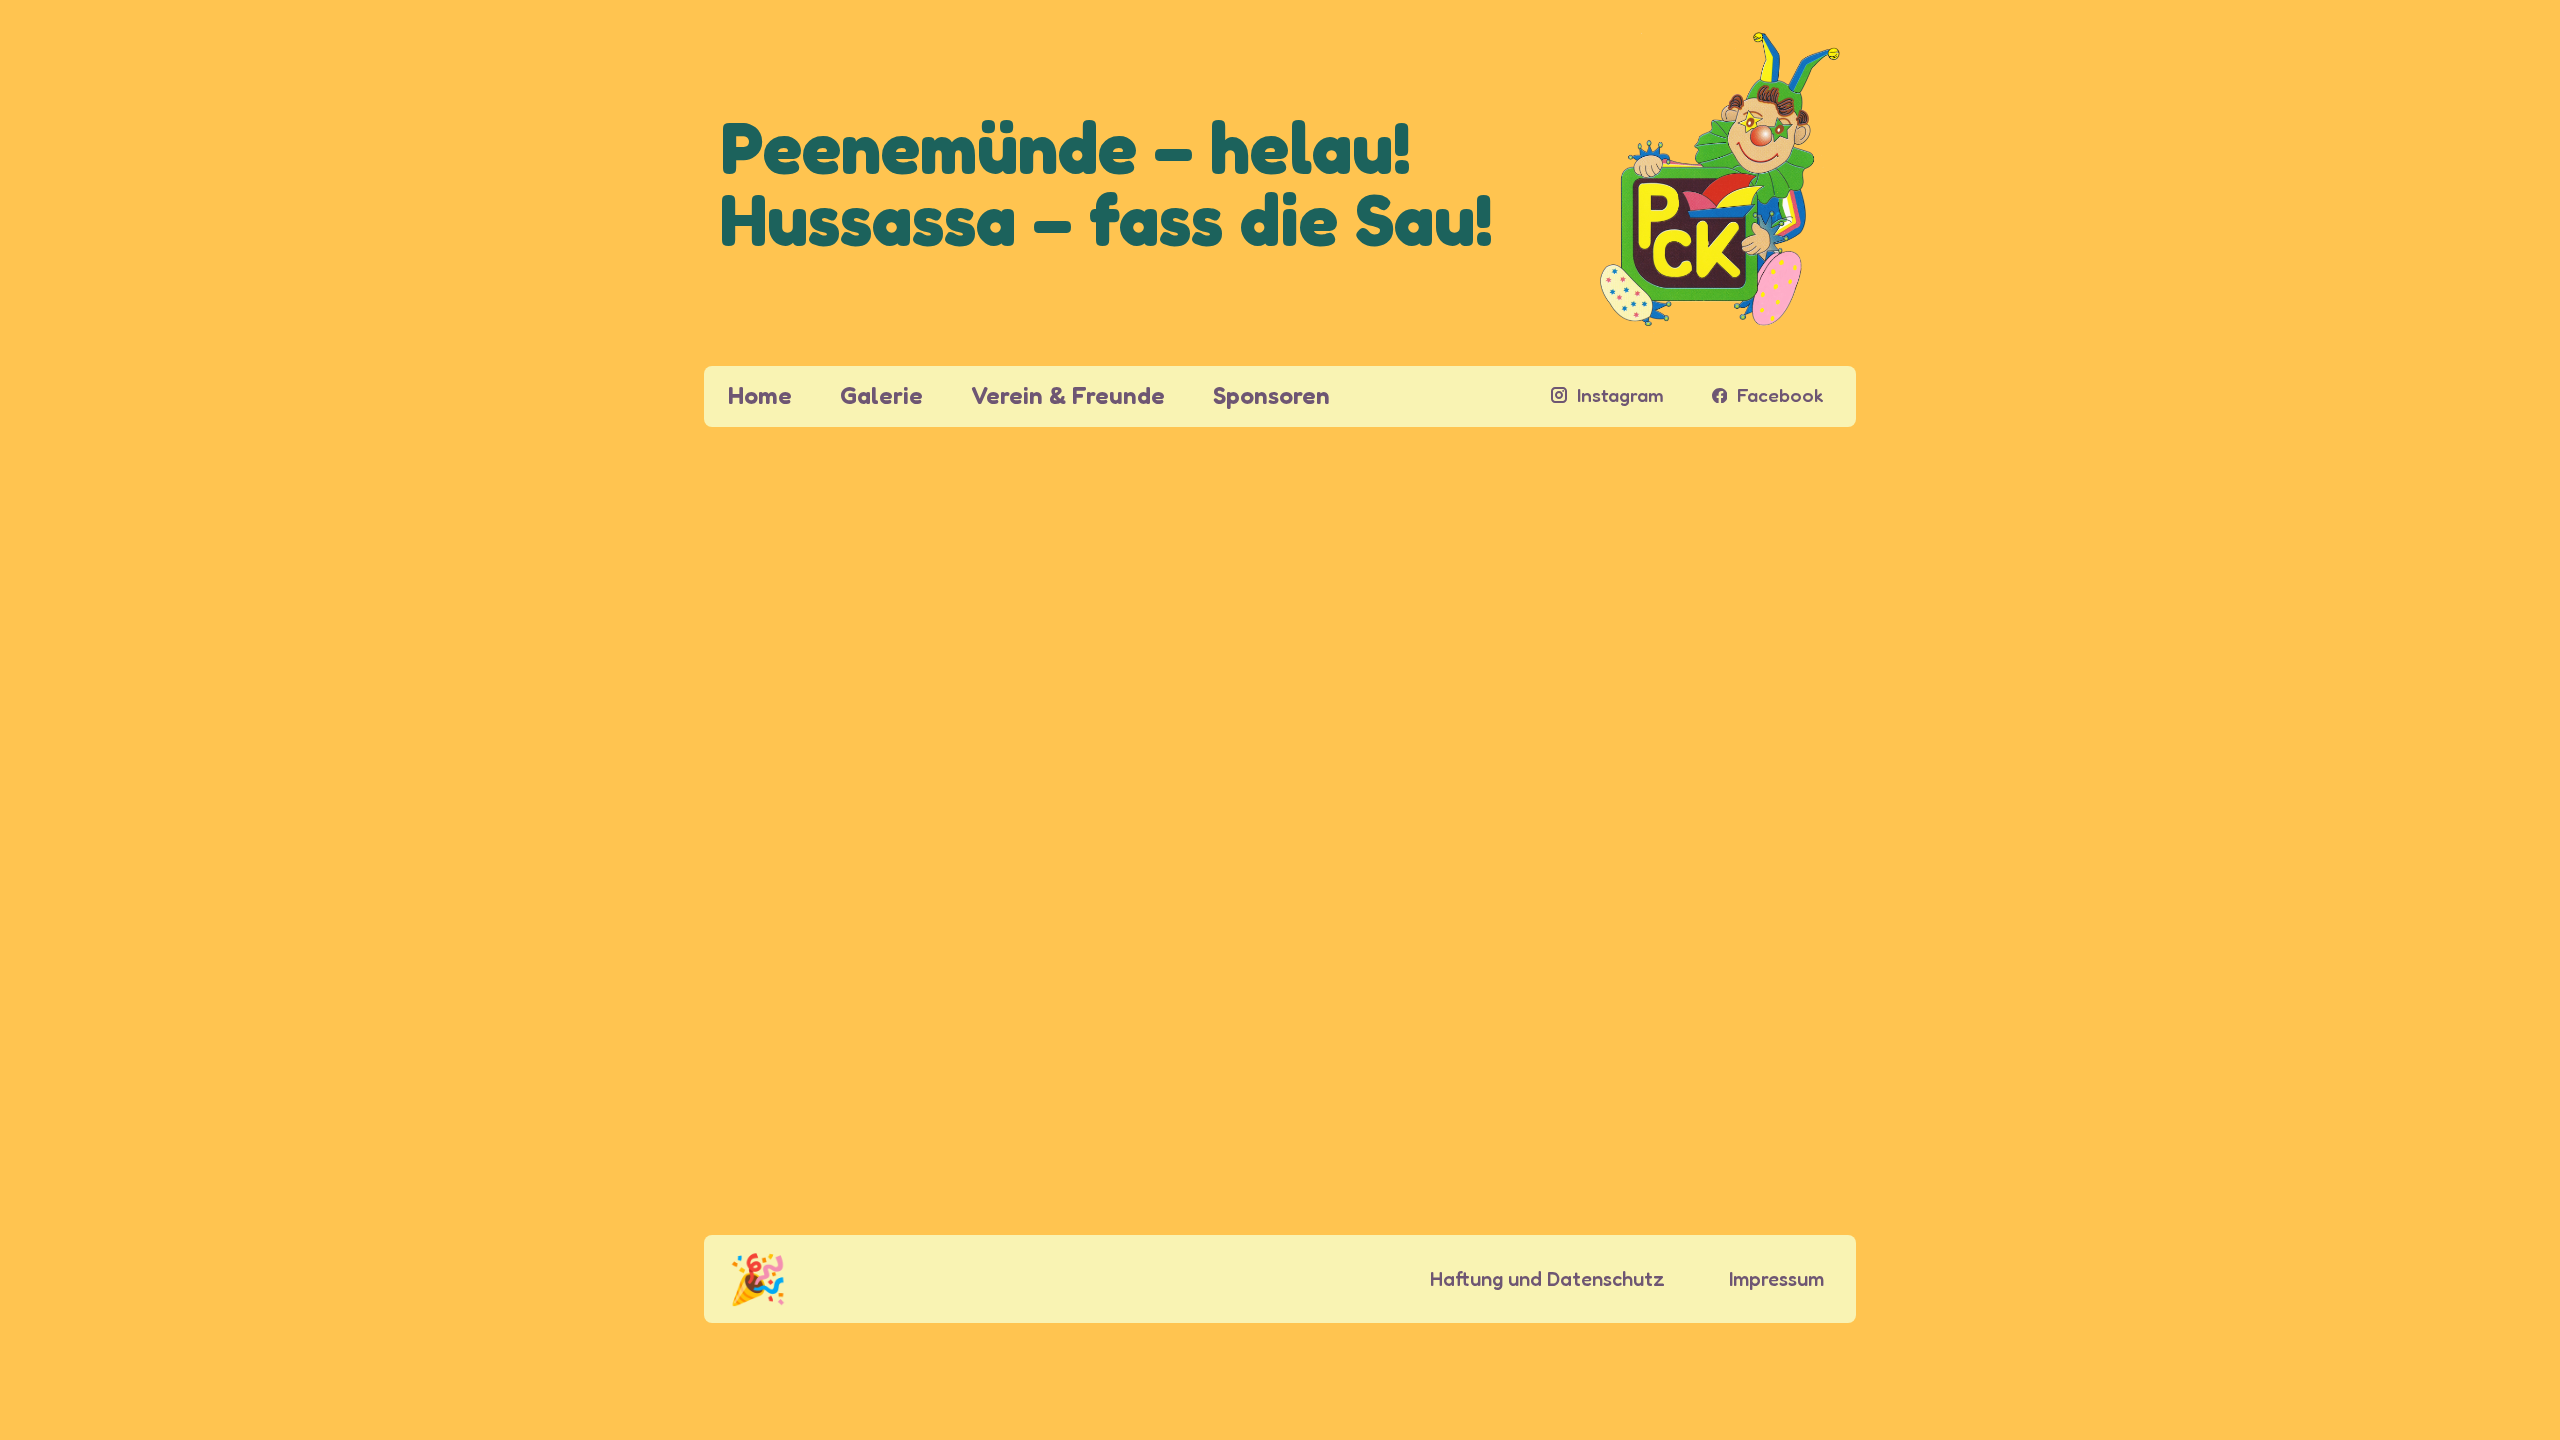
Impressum (1776, 1279)
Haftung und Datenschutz (1547, 1279)
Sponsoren (1271, 395)
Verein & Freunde (1068, 395)
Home (760, 395)
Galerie (881, 395)
